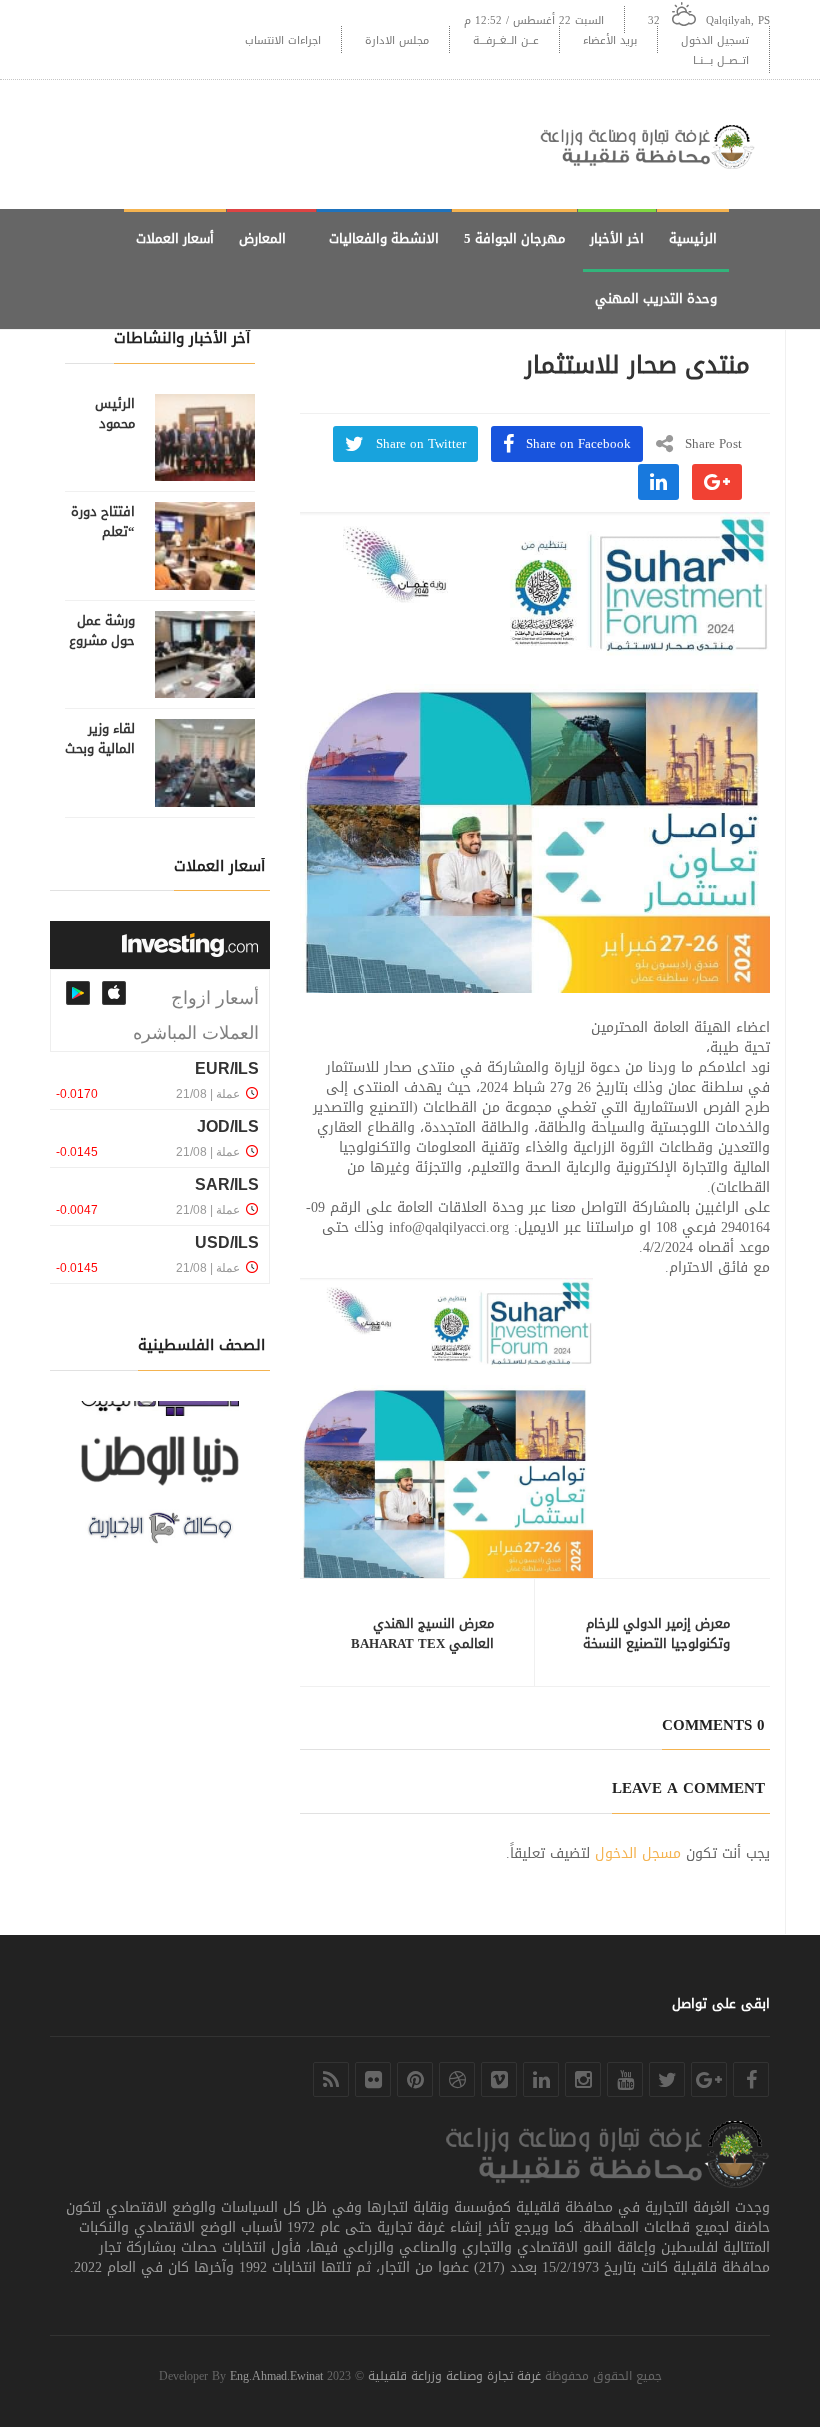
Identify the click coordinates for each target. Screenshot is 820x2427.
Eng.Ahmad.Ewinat (276, 2376)
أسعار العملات (175, 238)
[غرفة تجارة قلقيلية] (655, 144)
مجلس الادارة (397, 40)
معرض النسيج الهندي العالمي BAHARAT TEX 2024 (422, 1644)
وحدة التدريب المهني (656, 298)
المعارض (262, 238)
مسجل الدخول (638, 1853)
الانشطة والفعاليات (384, 238)
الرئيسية (693, 238)
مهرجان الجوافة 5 (514, 238)
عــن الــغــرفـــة (506, 40)
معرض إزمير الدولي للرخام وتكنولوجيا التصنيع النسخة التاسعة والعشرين (656, 1644)
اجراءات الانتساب (283, 40)
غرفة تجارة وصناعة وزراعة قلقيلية (454, 2376)
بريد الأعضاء (610, 40)
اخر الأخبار (617, 238)
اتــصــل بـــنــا (721, 60)
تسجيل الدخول (715, 40)
